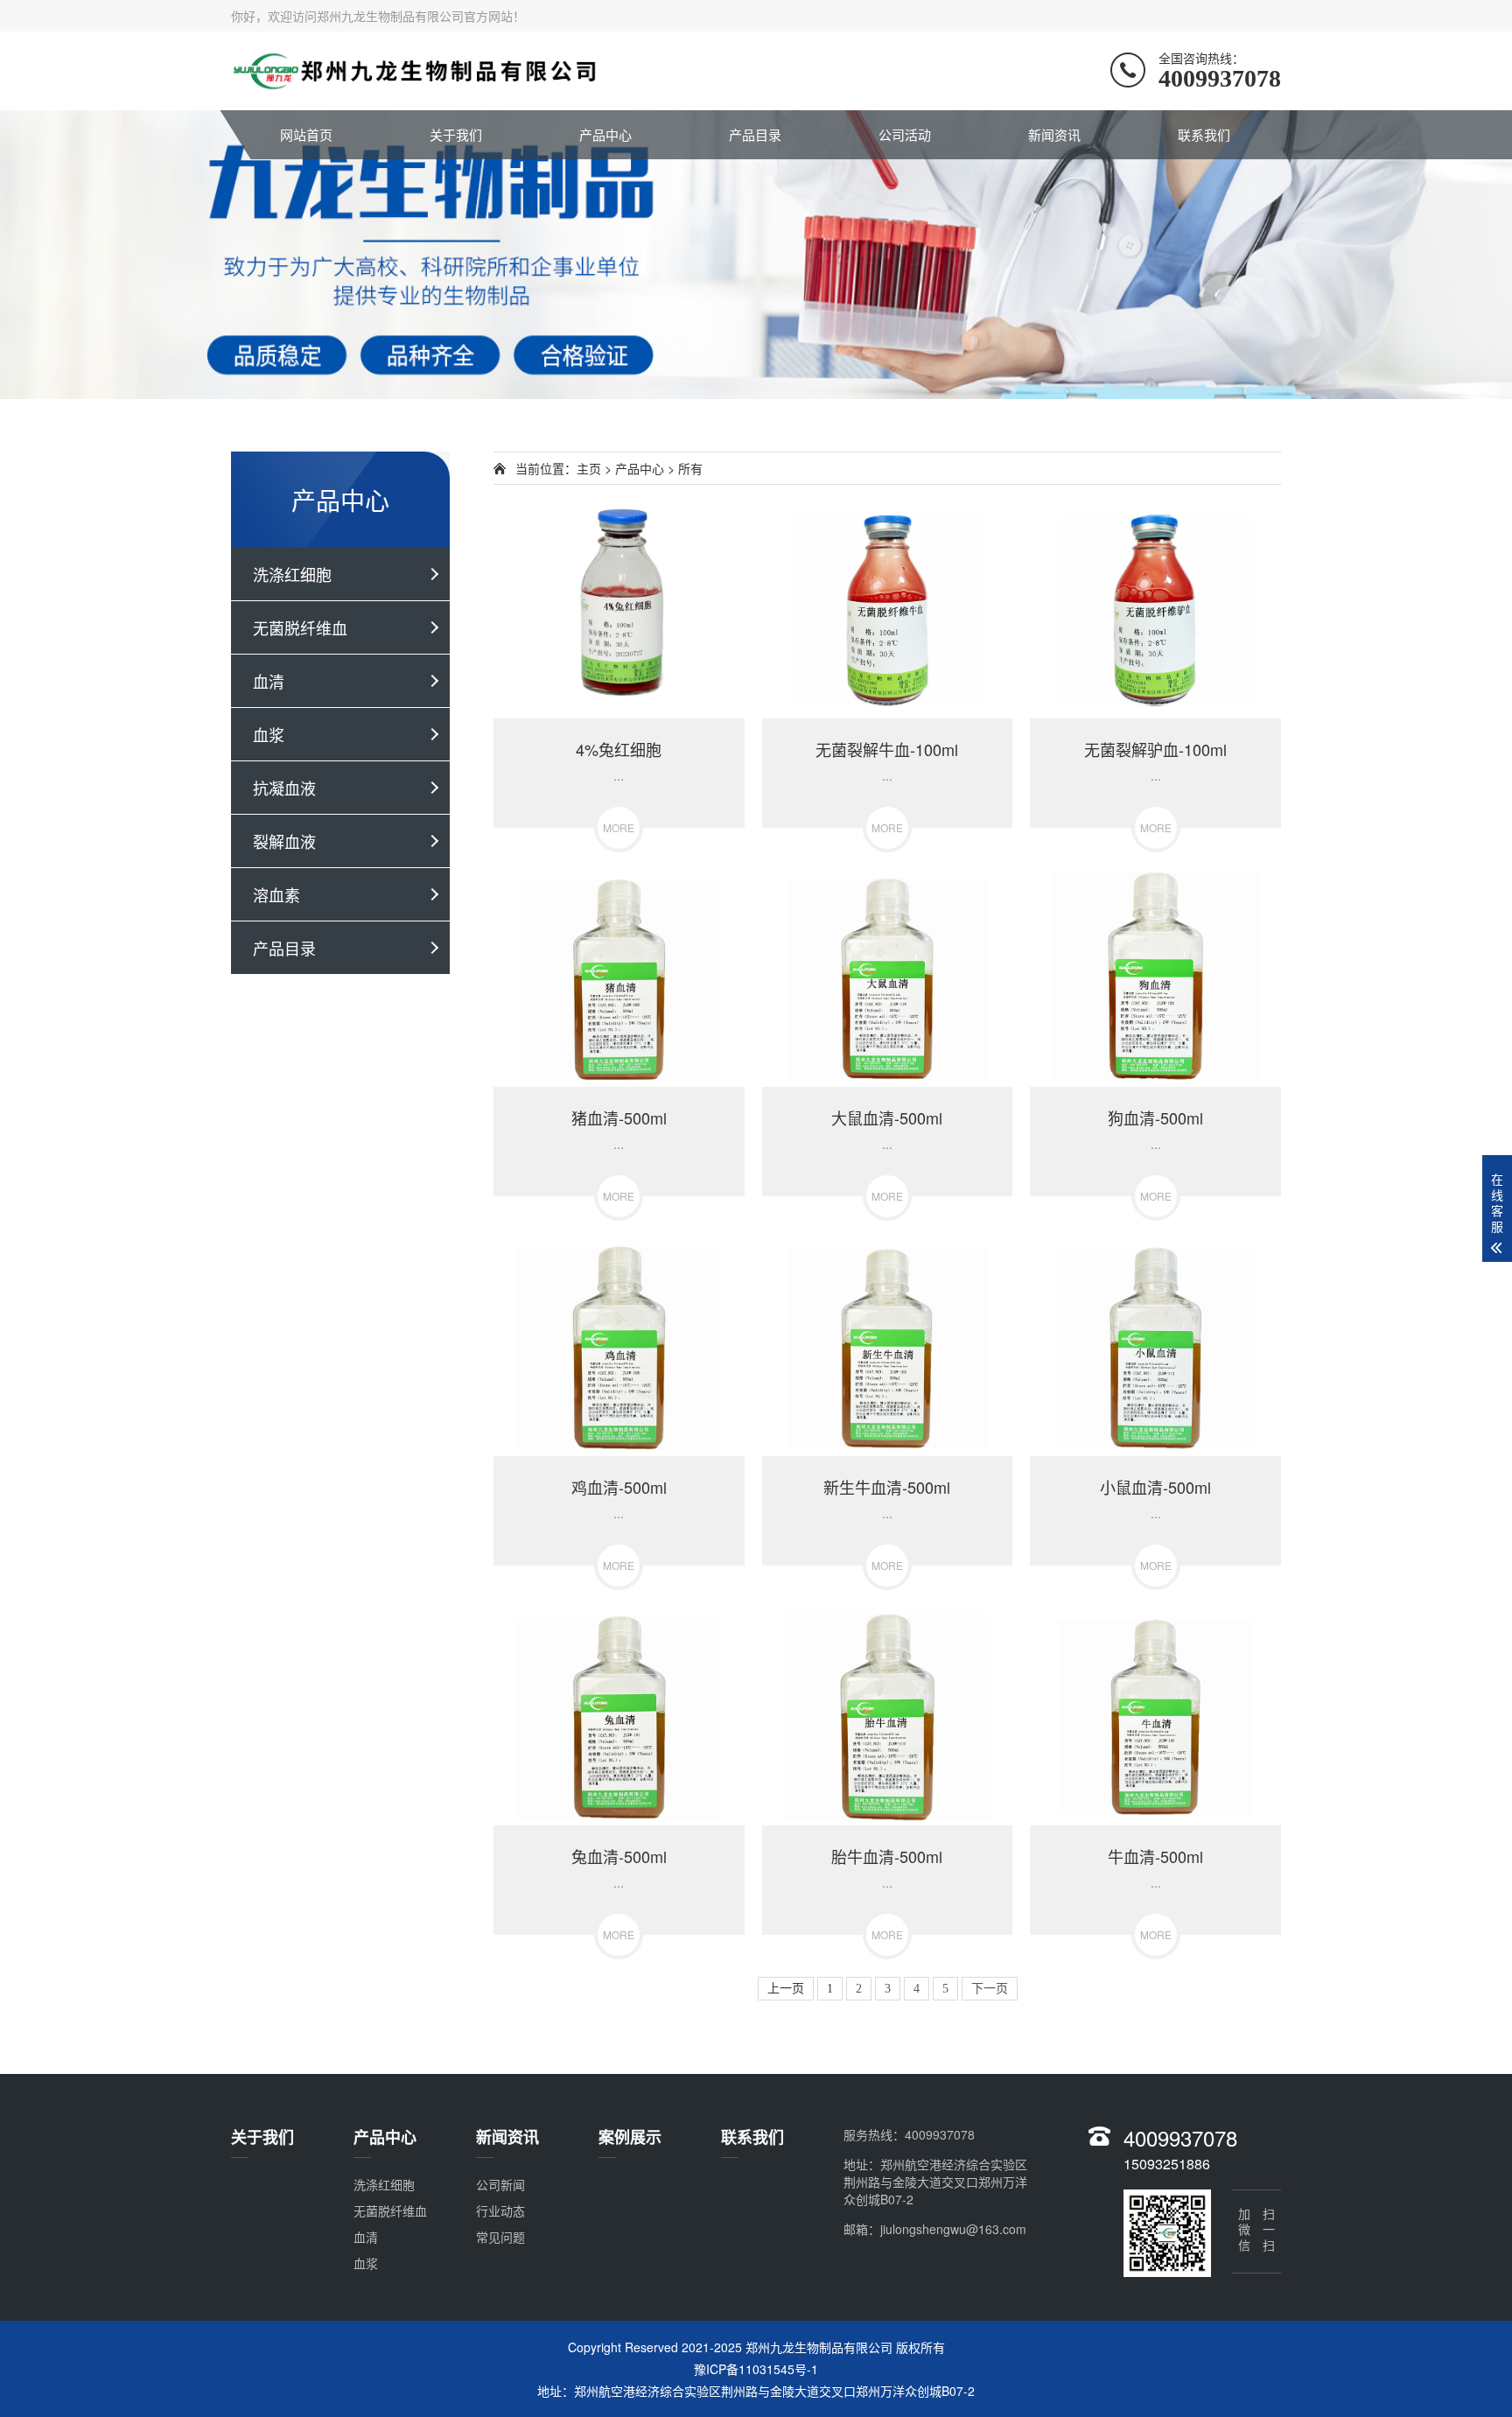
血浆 (269, 734)
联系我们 (1204, 134)
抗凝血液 (284, 788)
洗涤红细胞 (292, 574)
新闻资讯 (1054, 134)
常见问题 (500, 2237)
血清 (269, 681)
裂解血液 (284, 841)
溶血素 (276, 894)
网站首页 (306, 134)
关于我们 (456, 134)
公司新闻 (500, 2184)
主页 (589, 468)
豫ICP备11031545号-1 (756, 2369)
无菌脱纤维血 (300, 627)
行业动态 (500, 2210)
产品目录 (755, 134)
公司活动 (905, 134)
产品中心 (605, 134)
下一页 (990, 1989)
